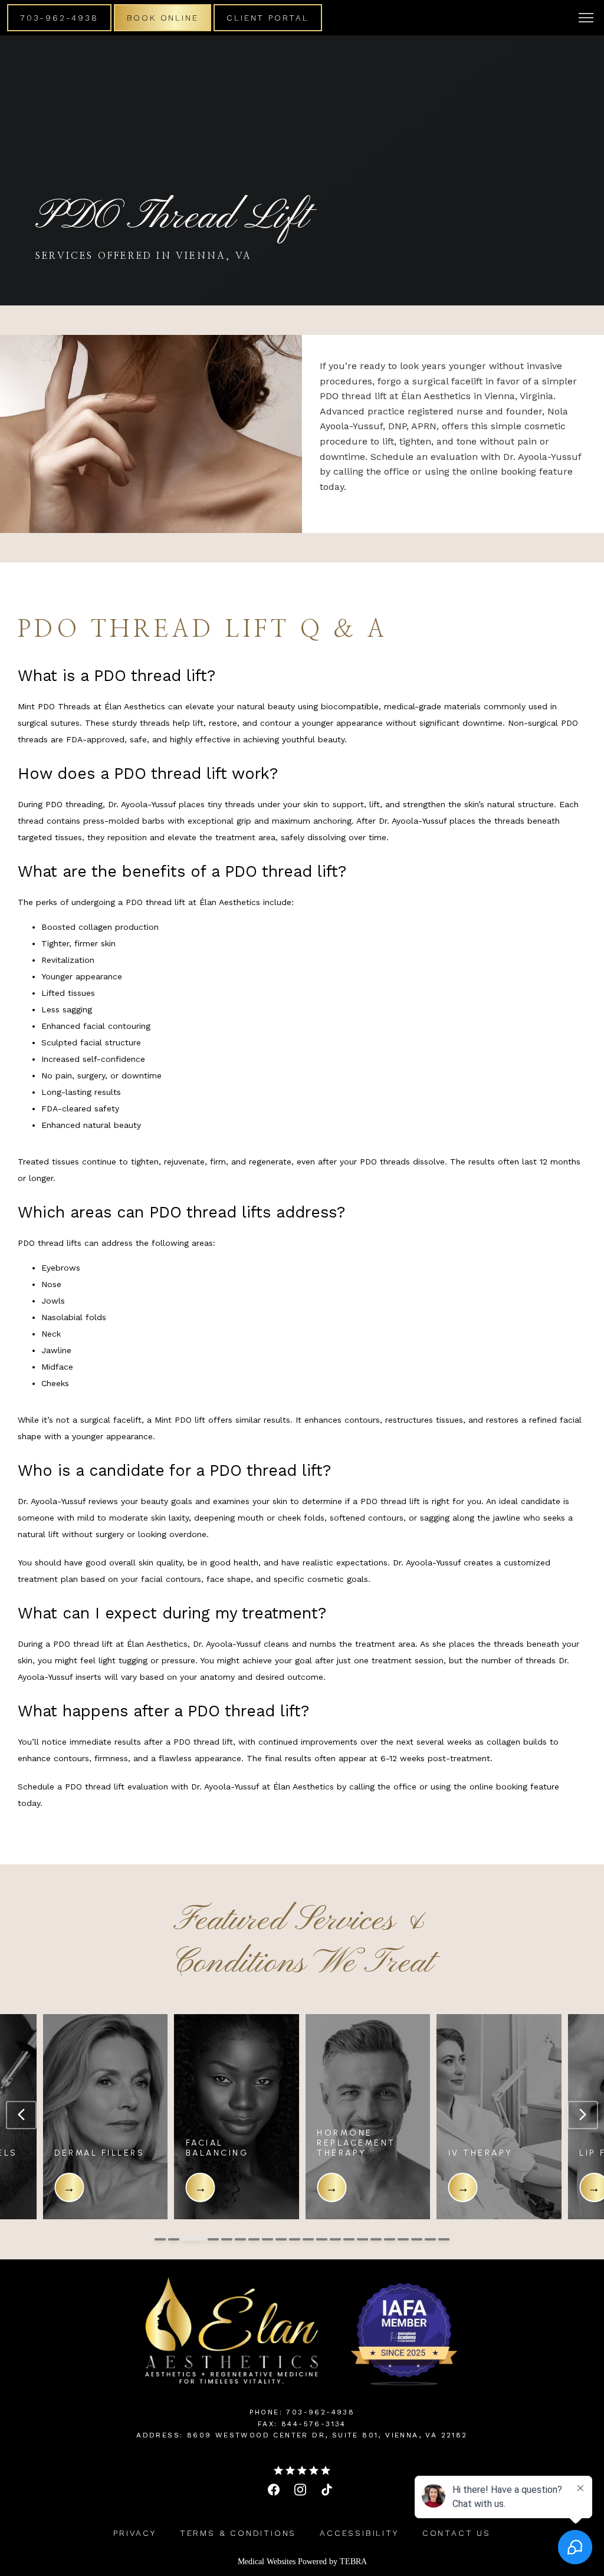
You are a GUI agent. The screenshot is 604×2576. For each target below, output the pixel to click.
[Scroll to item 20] (430, 2239)
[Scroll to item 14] (349, 2239)
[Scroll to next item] (583, 2115)
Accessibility (359, 2533)
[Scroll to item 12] (322, 2239)
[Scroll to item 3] (187, 2239)
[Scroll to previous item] (21, 2115)
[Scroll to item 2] (174, 2239)
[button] (586, 19)
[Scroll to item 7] (254, 2239)
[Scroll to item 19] (417, 2239)
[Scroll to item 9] (281, 2239)
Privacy (135, 2533)
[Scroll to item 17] (390, 2239)
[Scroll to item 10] (295, 2239)
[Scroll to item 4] (207, 2239)
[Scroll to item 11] (308, 2239)
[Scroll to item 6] (240, 2239)
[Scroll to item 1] (160, 2239)
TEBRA (353, 2562)
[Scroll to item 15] (362, 2239)
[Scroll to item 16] (376, 2239)
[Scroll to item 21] (444, 2239)
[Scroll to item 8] (267, 2239)
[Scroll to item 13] (335, 2239)
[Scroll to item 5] (227, 2239)
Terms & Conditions (238, 2533)
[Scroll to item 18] (403, 2239)
